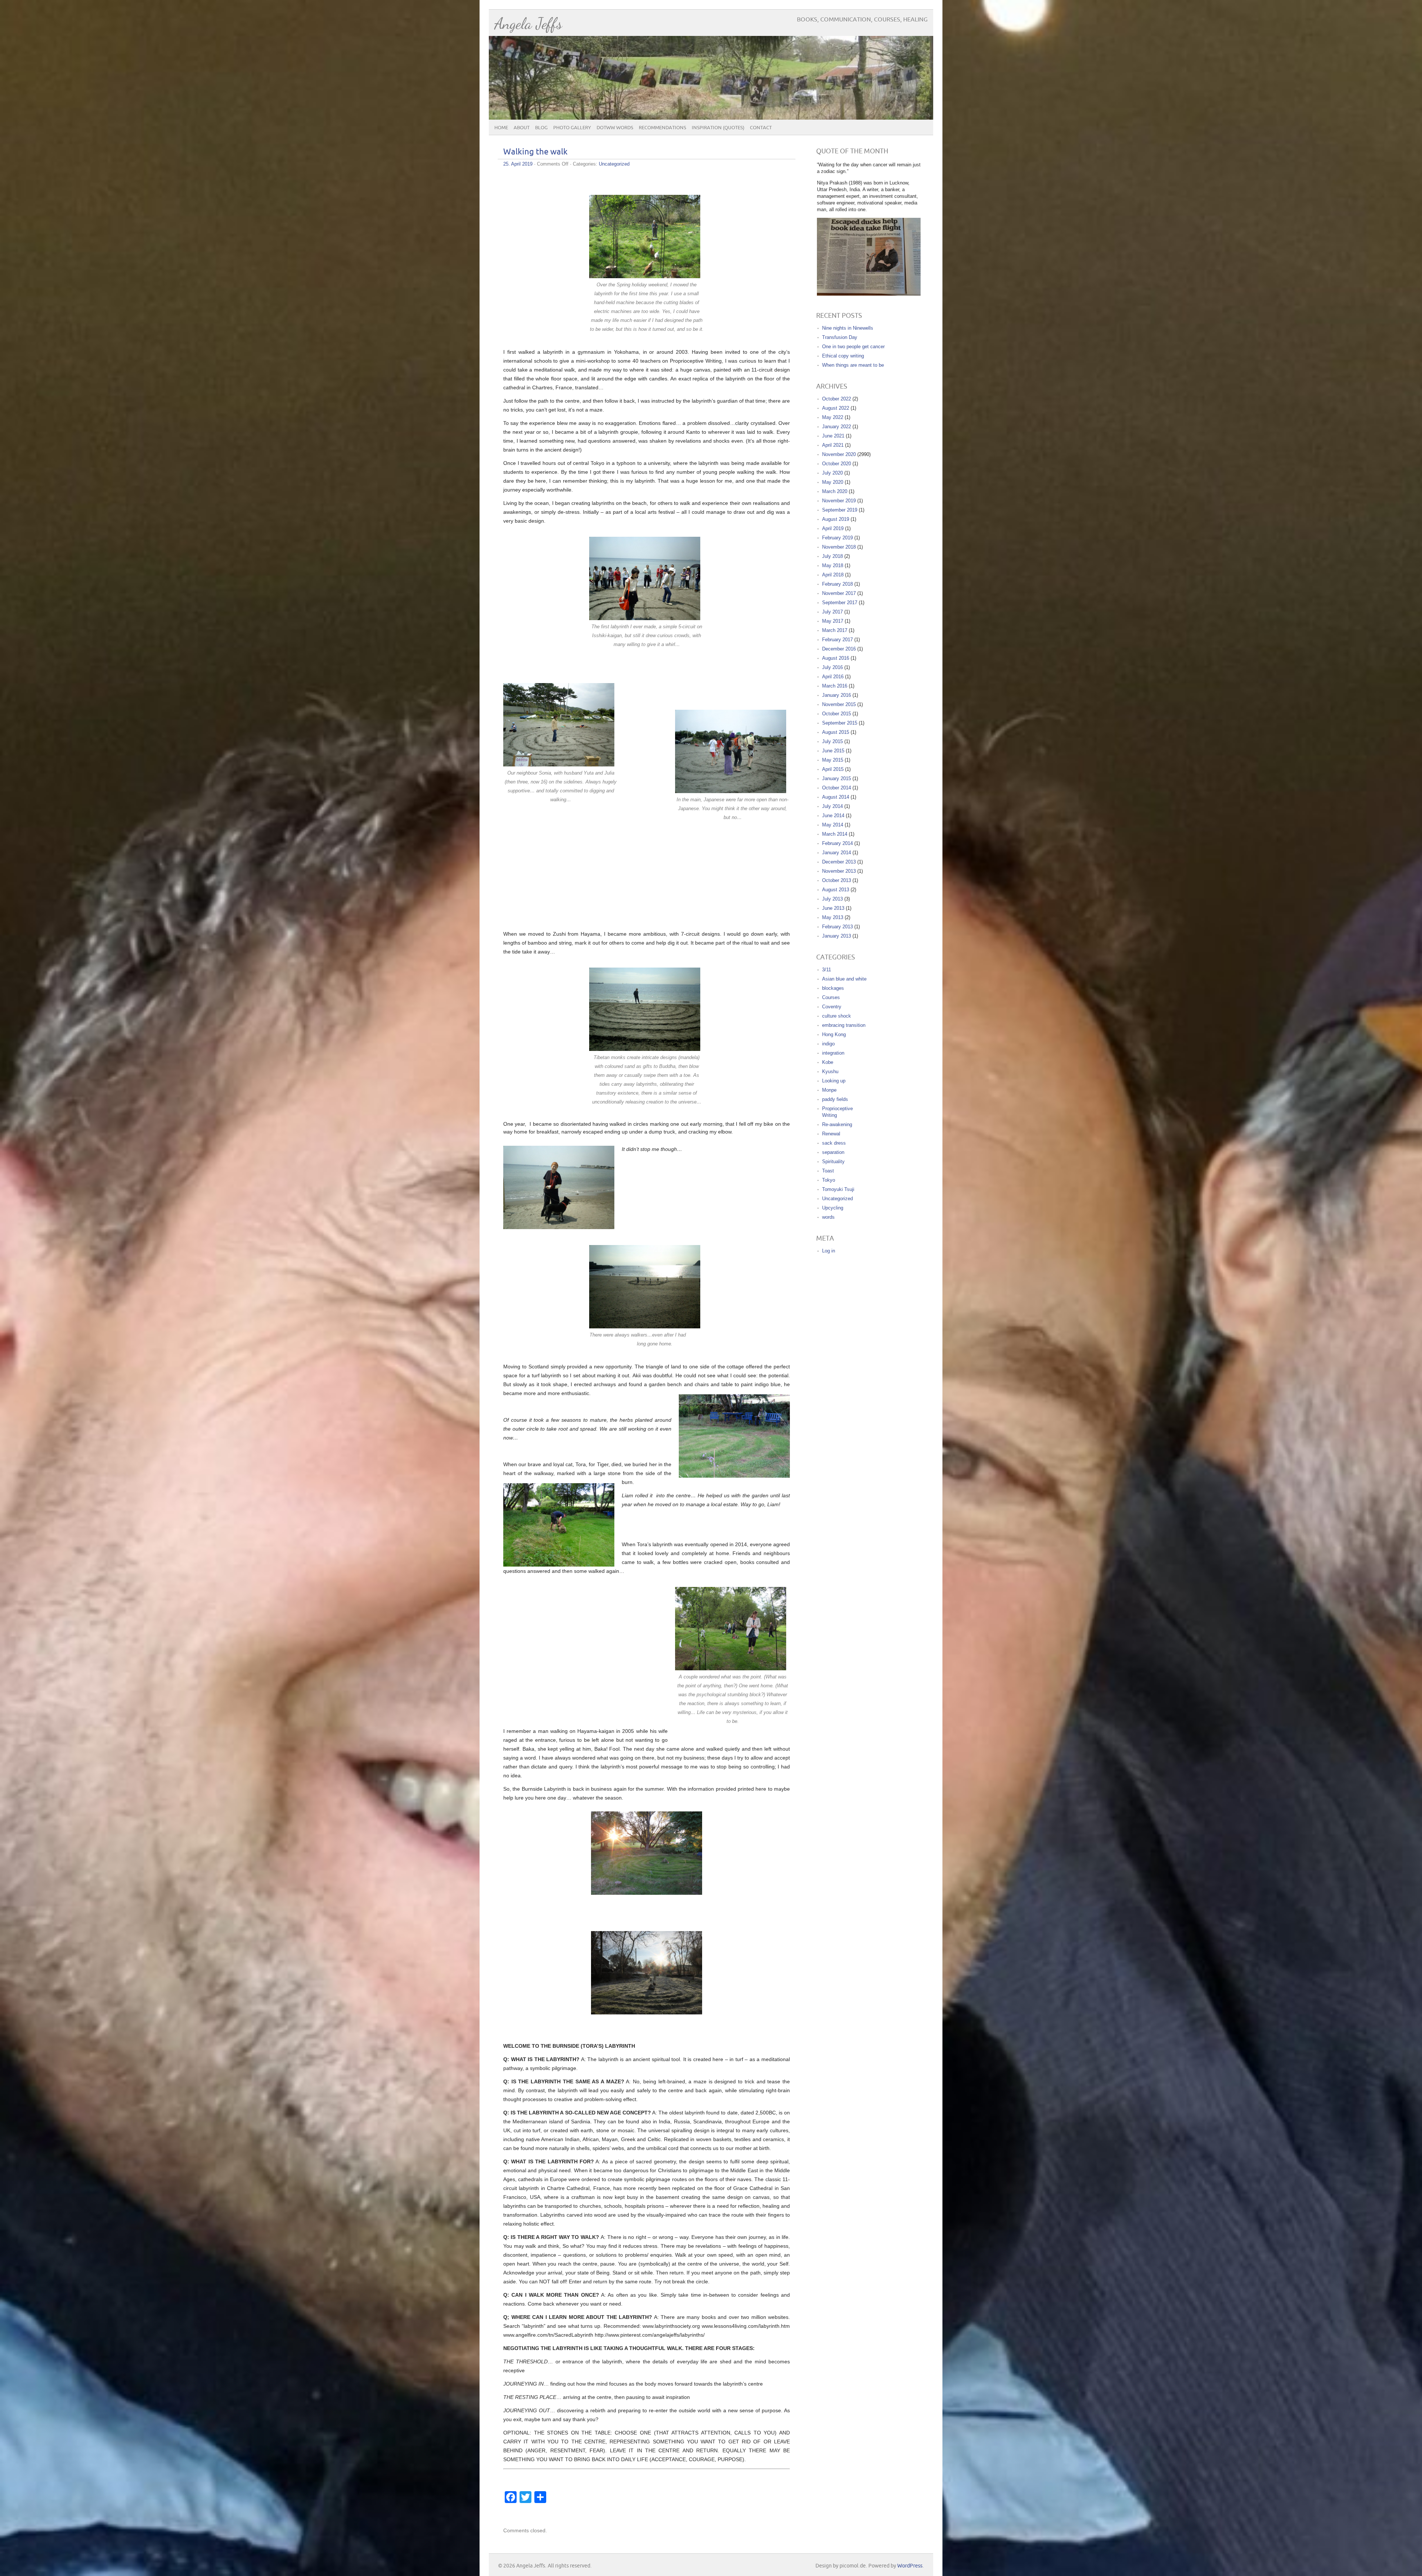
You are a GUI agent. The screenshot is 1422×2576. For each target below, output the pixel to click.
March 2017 (835, 630)
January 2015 (837, 778)
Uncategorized (614, 164)
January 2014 (837, 853)
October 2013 (837, 880)
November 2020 (839, 454)
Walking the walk (535, 152)
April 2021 (833, 445)
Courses (831, 997)
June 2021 (833, 436)
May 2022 (833, 417)
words (828, 1217)
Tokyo (829, 1180)
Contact (761, 128)
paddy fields (835, 1099)
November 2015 (839, 704)
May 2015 (833, 760)
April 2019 (833, 528)
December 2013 (839, 862)
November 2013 (839, 871)
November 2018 (839, 547)
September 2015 (840, 723)
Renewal (831, 1134)
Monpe (829, 1090)
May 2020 (833, 482)
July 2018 (832, 556)
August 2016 (836, 658)
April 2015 (833, 769)
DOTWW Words (615, 128)
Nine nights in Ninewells (848, 328)
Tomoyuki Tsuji (838, 1189)
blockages (833, 988)
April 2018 (833, 575)
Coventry (832, 1007)
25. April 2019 (518, 164)
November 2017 (839, 593)
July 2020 (832, 473)
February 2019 (837, 538)
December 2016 (839, 649)
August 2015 (836, 732)
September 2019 (840, 510)
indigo (828, 1044)
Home (501, 128)
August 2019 (836, 519)
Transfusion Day (840, 337)
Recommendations (662, 128)
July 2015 (832, 741)
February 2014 (837, 843)
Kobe (828, 1062)
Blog (541, 128)
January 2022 (837, 427)
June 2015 (833, 751)
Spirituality (833, 1161)
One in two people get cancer (853, 347)
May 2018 (833, 565)
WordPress (910, 2566)
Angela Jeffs (528, 24)
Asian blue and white (844, 979)
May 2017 (833, 621)
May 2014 (833, 825)
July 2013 (832, 899)
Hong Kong (834, 1034)
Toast (828, 1171)
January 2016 (837, 695)
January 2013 (837, 936)
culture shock (837, 1016)
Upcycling (833, 1208)
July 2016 (832, 667)
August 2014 (836, 797)
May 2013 (833, 917)
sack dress (834, 1143)
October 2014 (837, 788)
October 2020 (837, 464)
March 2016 (835, 686)
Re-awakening (837, 1124)
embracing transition (844, 1025)
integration (833, 1053)
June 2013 (833, 908)
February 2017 (837, 640)
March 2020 (835, 491)
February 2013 (837, 927)
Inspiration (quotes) (718, 128)
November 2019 (839, 501)
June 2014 (833, 816)
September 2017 (840, 603)
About (522, 128)
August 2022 (836, 408)
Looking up (834, 1081)
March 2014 (835, 834)
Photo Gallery (572, 128)
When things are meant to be (853, 365)
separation (833, 1152)
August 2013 (836, 890)
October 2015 (837, 714)
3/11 (827, 970)
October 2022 (837, 399)
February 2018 (837, 584)
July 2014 (832, 806)
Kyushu (830, 1071)
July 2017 (832, 612)
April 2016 (833, 677)
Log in (829, 1251)
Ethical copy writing (843, 356)
